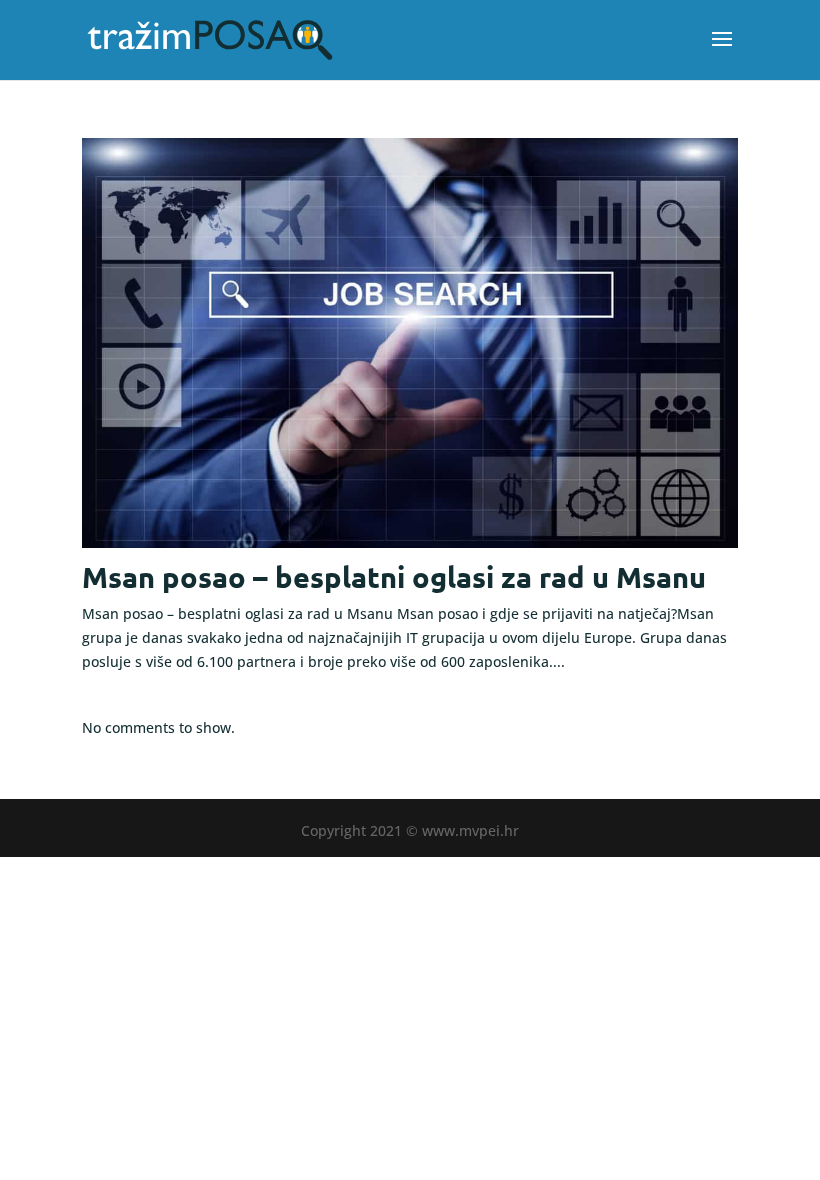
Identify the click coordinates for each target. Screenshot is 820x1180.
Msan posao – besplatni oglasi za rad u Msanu (394, 577)
